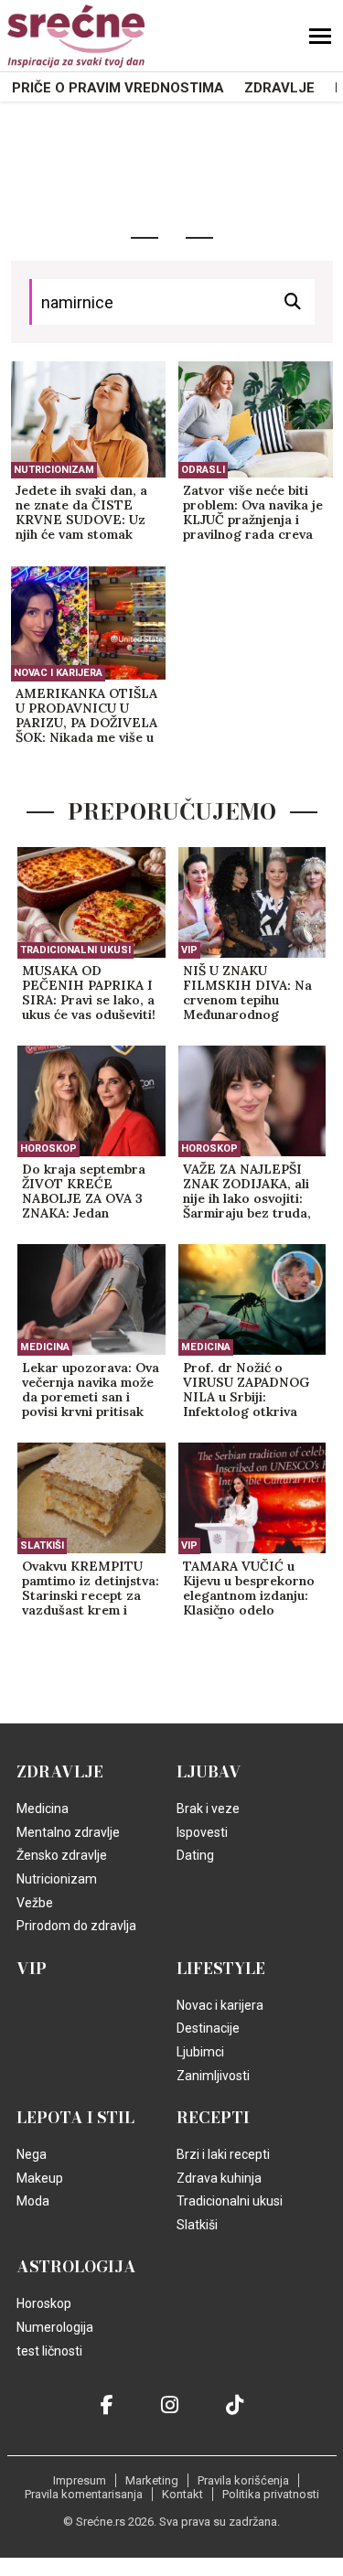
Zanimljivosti (213, 2076)
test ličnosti (49, 2351)
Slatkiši (42, 1546)
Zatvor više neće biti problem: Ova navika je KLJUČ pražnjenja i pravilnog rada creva (253, 513)
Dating (195, 1855)
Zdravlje (279, 88)
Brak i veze (208, 1809)
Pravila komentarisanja (84, 2494)
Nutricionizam (54, 470)
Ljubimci (200, 2052)
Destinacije (208, 2028)
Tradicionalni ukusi (75, 950)
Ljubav (209, 1772)
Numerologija (55, 2327)
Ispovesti (202, 1832)
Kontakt (182, 2494)
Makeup (40, 2178)
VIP (189, 950)
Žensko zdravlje (62, 1855)
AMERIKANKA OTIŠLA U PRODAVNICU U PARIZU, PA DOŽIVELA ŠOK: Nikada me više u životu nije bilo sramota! (86, 716)
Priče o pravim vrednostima (118, 88)
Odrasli (203, 470)
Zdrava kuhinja (219, 2178)
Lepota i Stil (75, 2118)
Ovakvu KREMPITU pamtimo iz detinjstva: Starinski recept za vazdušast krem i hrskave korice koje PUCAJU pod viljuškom (91, 1589)
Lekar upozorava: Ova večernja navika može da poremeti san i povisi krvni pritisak (91, 1390)
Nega (32, 2154)
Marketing (152, 2480)
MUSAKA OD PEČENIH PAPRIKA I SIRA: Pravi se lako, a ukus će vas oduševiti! (89, 993)
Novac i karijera (58, 673)
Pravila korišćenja (243, 2480)
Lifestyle (221, 1969)
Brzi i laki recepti (223, 2154)
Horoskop (48, 1148)
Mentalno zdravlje (68, 1832)
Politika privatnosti (271, 2494)
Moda (33, 2201)
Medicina (45, 1347)
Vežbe (35, 1903)
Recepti (213, 2118)
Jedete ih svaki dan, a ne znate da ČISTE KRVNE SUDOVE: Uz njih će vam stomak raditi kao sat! (81, 513)
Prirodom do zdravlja (76, 1926)
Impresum (80, 2480)
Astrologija (76, 2267)
